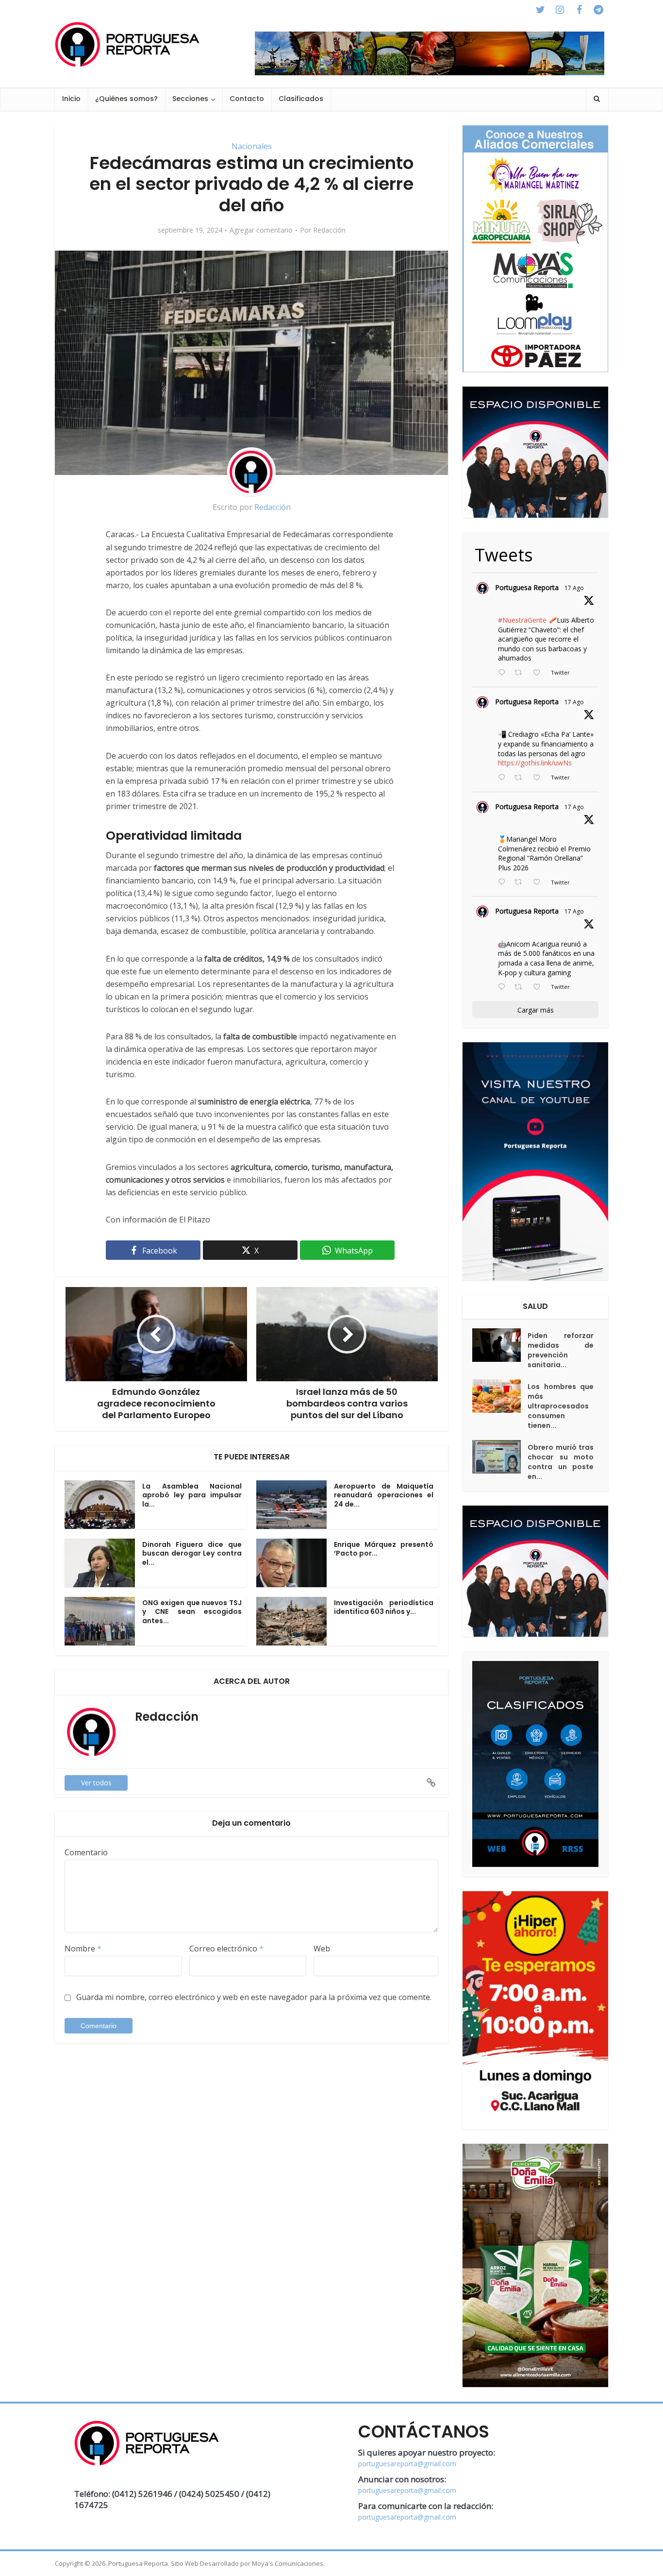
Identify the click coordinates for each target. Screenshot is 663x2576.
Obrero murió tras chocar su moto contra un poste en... (561, 1462)
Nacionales (252, 146)
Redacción (329, 230)
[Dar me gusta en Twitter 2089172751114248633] (539, 882)
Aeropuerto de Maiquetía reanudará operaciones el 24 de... (384, 1495)
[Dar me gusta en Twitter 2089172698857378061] (539, 987)
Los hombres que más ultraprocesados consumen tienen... (561, 1406)
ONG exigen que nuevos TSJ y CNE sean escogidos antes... (192, 1612)
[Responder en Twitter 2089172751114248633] (504, 882)
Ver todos (96, 1783)
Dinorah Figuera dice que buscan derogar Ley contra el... (192, 1554)
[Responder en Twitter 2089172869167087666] (504, 673)
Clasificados (301, 99)
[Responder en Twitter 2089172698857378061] (504, 987)
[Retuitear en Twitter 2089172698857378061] (521, 987)
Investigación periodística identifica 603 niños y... (384, 1607)
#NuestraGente (522, 620)
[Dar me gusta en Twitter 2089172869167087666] (539, 673)
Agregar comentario (261, 230)
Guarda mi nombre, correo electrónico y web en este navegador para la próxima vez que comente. (254, 1997)
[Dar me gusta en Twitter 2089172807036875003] (539, 778)
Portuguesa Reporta (527, 587)
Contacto (247, 99)
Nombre (83, 1949)
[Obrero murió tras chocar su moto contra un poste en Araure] (500, 1457)
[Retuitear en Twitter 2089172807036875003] (521, 778)
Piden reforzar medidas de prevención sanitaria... (561, 1350)
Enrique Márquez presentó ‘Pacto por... (384, 1549)
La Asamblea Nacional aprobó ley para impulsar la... (192, 1495)
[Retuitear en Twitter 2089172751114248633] (521, 882)
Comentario (86, 1852)
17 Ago (574, 588)
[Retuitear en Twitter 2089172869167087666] (521, 673)
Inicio (71, 99)
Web (322, 1949)
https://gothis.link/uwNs (535, 763)
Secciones (190, 99)
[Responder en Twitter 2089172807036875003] (504, 778)
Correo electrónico (226, 1949)
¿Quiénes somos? (126, 99)
